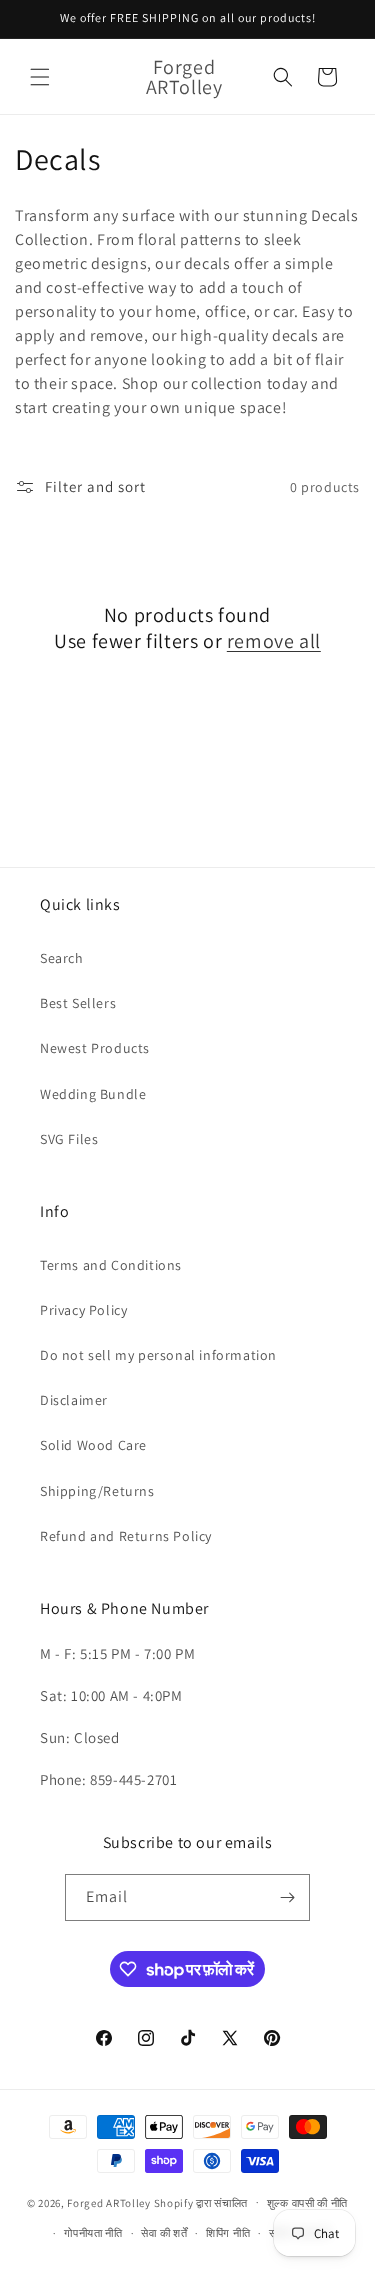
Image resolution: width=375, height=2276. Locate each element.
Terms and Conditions (111, 1265)
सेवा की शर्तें (164, 2233)
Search (62, 958)
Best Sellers (78, 1003)
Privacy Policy (83, 1310)
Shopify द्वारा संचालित (201, 2202)
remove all (274, 641)
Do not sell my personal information (158, 1355)
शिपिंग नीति (228, 2233)
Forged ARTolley (109, 2202)
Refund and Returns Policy (126, 1536)
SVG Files (69, 1139)
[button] (40, 77)
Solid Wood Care (93, 1445)
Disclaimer (74, 1400)
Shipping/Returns (97, 1491)
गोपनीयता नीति (93, 2233)
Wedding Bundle (93, 1094)
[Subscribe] (287, 1897)
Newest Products (95, 1048)
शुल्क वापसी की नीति (307, 2203)
